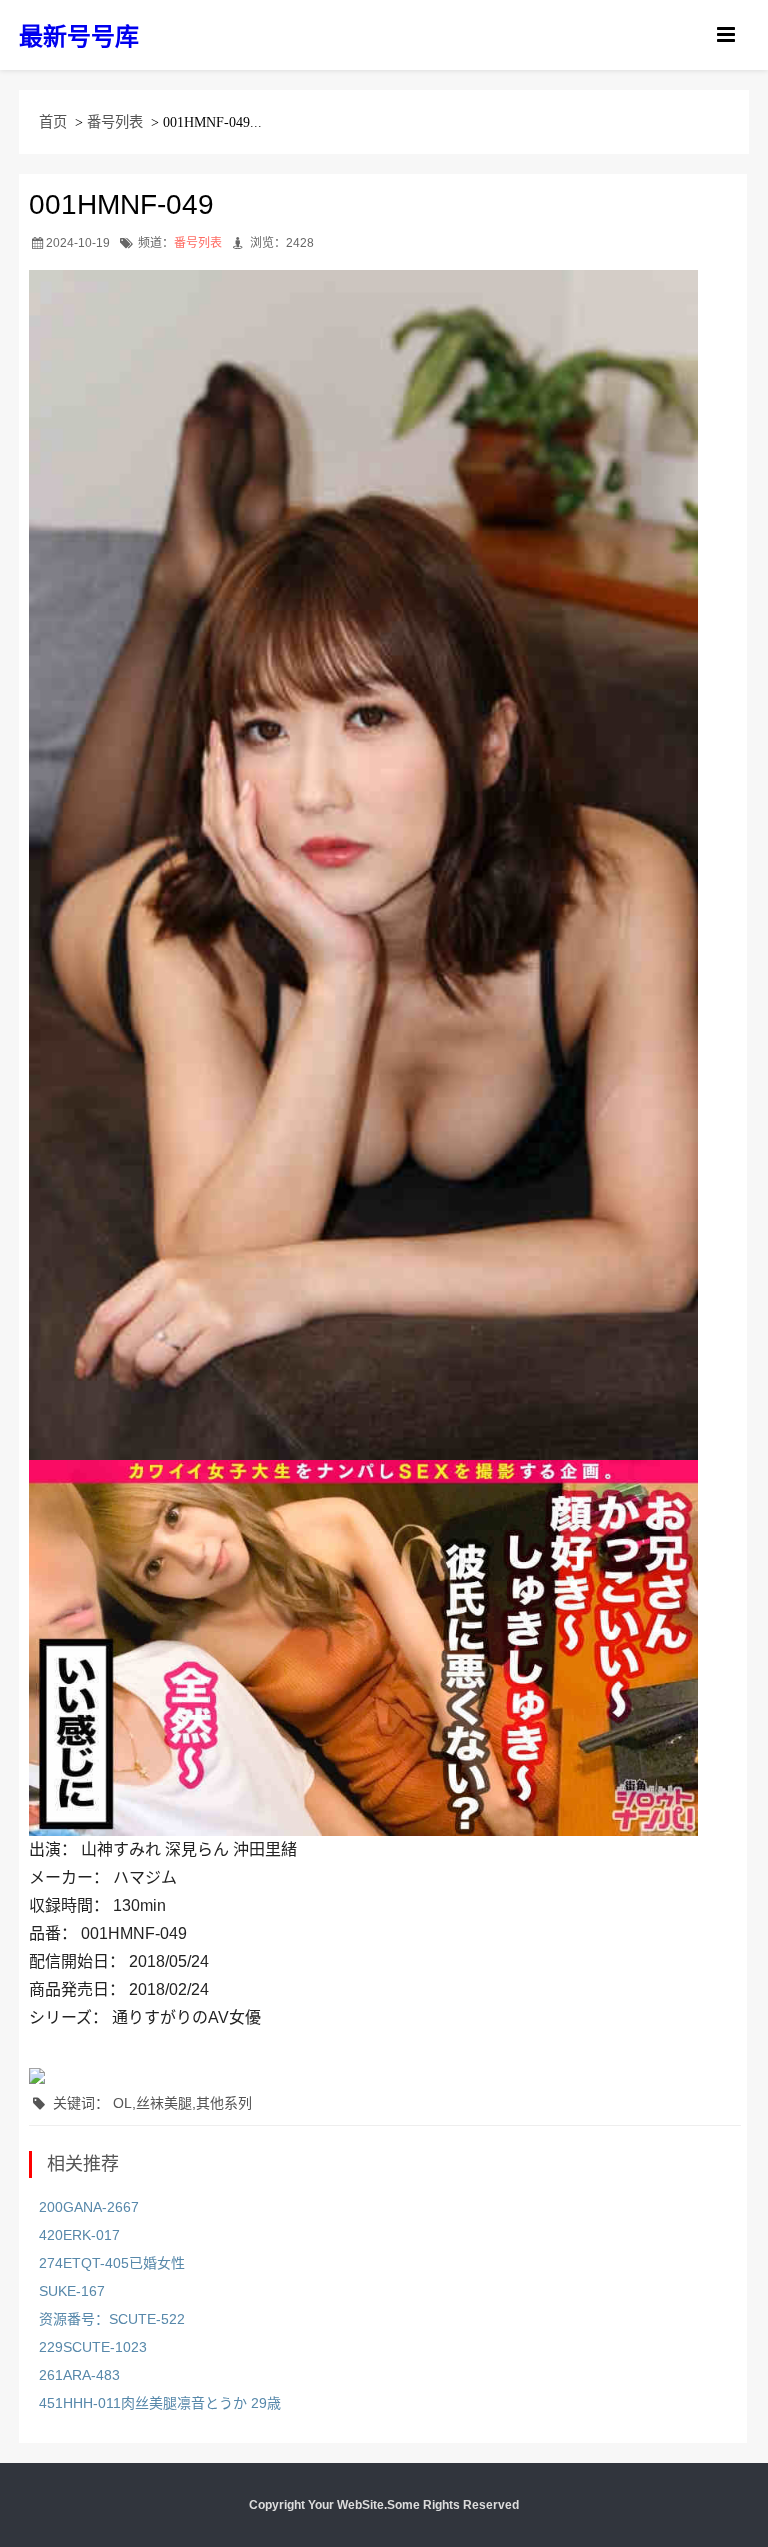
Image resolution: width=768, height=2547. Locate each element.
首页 (53, 122)
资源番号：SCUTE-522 (112, 2319)
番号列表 (115, 122)
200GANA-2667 (89, 2207)
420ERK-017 (79, 2235)
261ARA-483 (79, 2375)
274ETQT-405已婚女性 (112, 2263)
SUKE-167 (72, 2291)
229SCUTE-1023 (93, 2347)
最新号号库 (79, 36)
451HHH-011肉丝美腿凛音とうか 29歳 (160, 2403)
